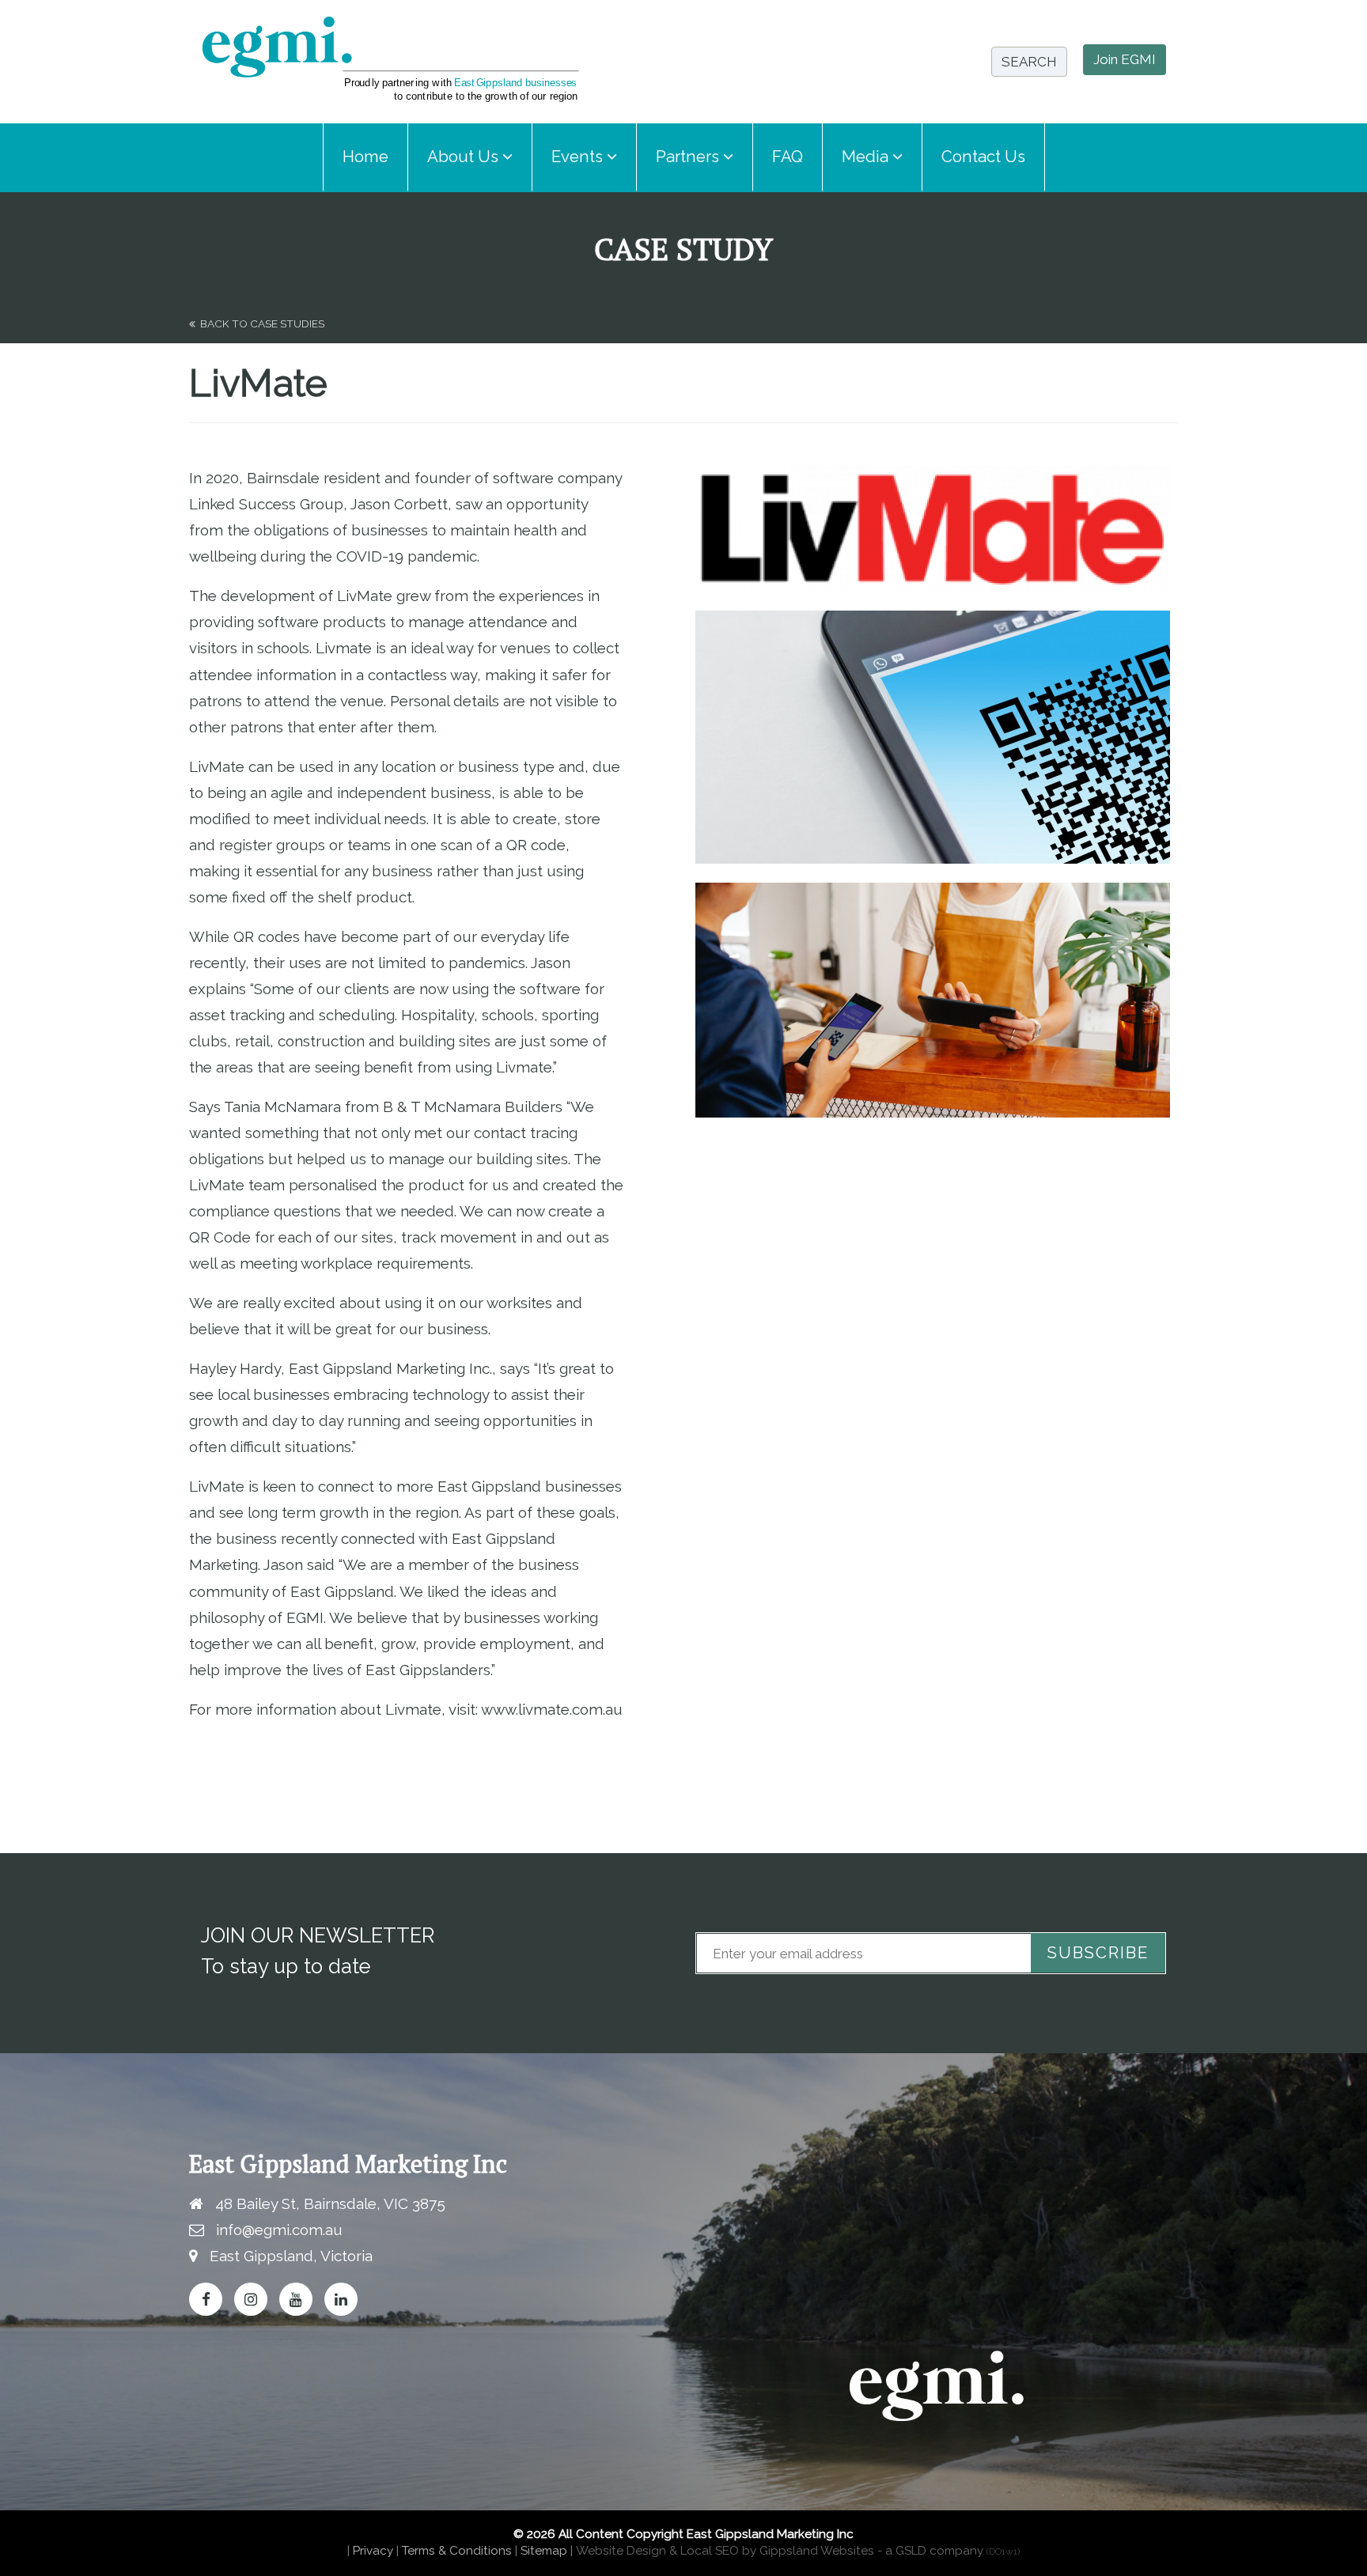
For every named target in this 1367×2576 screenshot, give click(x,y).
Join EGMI (1125, 59)
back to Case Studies (260, 323)
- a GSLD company (949, 2551)
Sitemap (544, 2551)
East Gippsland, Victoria (291, 2256)
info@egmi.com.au (279, 2230)
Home (365, 157)
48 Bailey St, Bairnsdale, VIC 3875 (330, 2203)
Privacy (373, 2551)
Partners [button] (689, 157)
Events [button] (579, 157)
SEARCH (1029, 62)
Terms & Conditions (457, 2551)
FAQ (788, 157)
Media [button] (867, 157)
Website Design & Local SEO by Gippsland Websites (725, 2551)
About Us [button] (465, 157)
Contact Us (983, 157)
